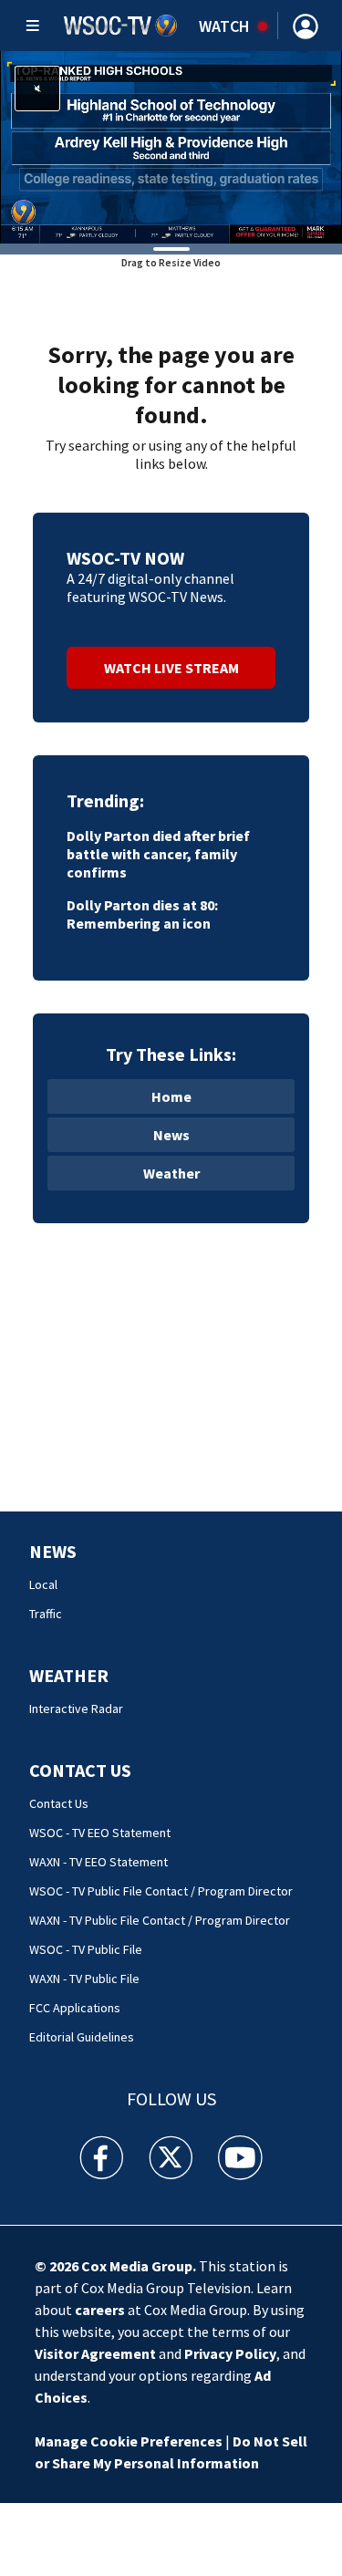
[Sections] (33, 26)
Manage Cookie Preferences (129, 2441)
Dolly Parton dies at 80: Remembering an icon (142, 914)
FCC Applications (75, 2008)
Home (171, 1096)
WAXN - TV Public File (84, 1979)
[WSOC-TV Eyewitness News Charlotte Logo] (121, 26)
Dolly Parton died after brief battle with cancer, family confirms (158, 854)
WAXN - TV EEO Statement (98, 1862)
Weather (171, 1173)
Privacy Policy (230, 2353)
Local (43, 1584)
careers (100, 2310)
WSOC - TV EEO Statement (100, 1833)
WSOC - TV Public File (86, 1949)
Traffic (46, 1614)
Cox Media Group (137, 2266)
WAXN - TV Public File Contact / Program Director (160, 1920)
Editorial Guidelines (82, 2037)
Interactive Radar (76, 1709)
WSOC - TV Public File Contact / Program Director (161, 1891)
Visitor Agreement (95, 2353)
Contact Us (80, 1770)
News (171, 1135)
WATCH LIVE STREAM (171, 668)
